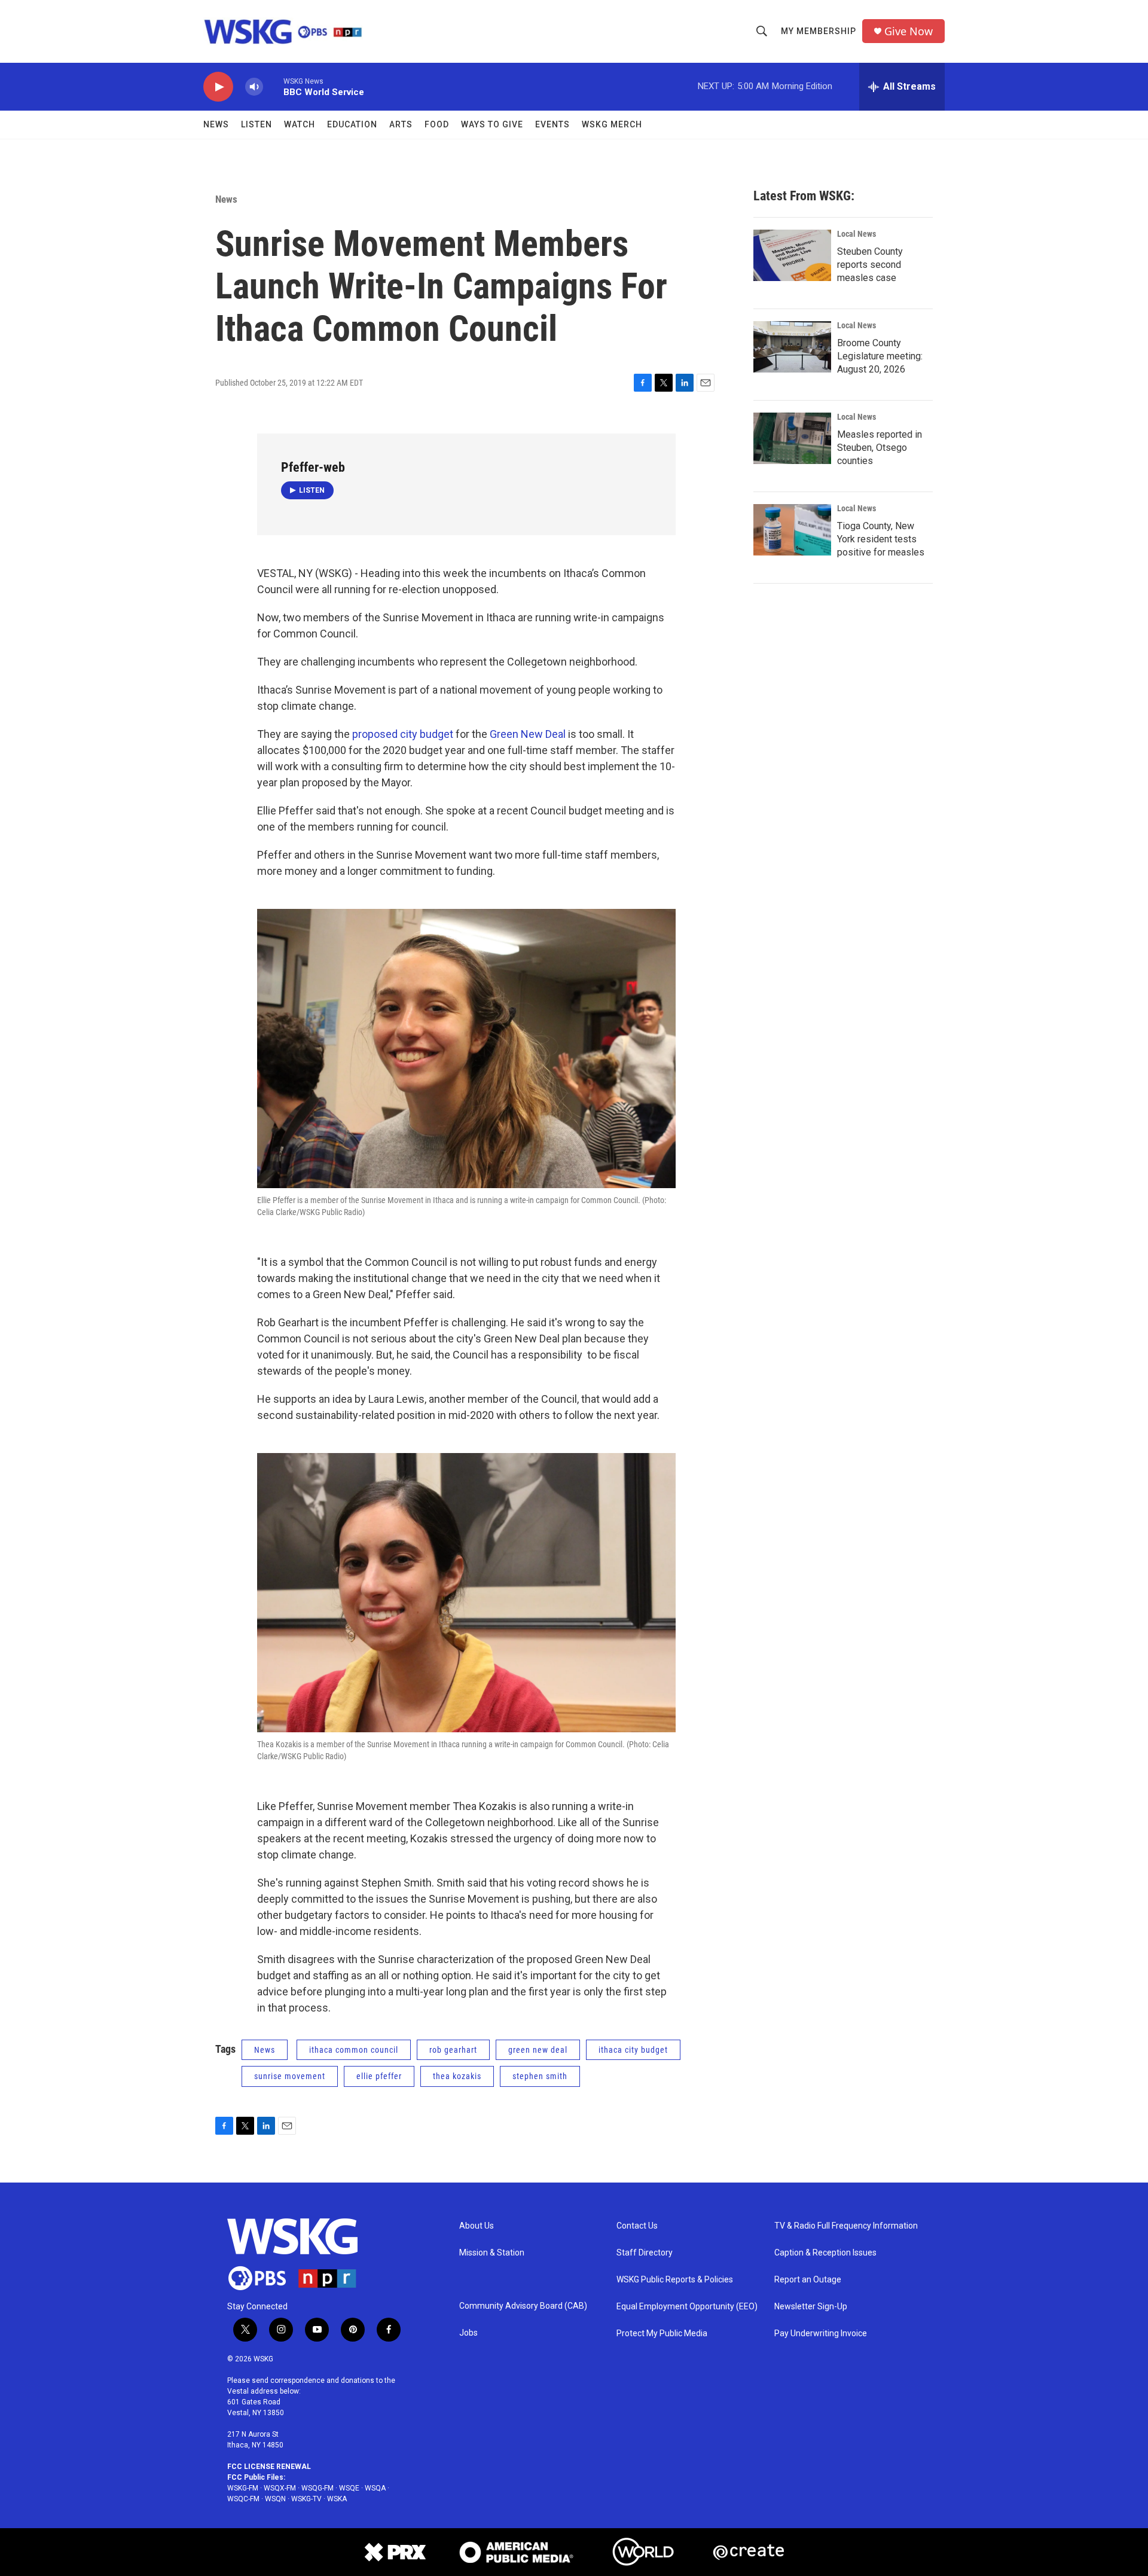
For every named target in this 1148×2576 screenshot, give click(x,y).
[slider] (273, 86)
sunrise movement (290, 2076)
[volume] (254, 87)
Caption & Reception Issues (825, 2253)
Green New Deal (528, 734)
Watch (300, 124)
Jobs (468, 2333)
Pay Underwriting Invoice (821, 2334)
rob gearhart (453, 2050)
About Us (477, 2226)
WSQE (349, 2488)
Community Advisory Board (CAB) (523, 2306)
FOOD (437, 124)
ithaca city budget (633, 2050)
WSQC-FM (243, 2499)
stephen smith (540, 2076)
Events (552, 124)
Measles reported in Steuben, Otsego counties (880, 448)
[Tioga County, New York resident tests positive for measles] (792, 530)
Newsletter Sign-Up (811, 2307)
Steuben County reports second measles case (870, 265)
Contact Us (637, 2226)
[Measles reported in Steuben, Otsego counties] (792, 438)
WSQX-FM (280, 2488)
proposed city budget (403, 734)
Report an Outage (808, 2280)
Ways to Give (492, 124)
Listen (257, 124)
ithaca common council (354, 2050)
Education (352, 124)
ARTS (401, 124)
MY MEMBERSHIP (819, 31)
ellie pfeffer (379, 2076)
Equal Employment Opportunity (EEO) (687, 2307)
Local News (857, 234)
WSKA (337, 2499)
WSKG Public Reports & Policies (675, 2280)
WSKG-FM (243, 2488)
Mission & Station (492, 2253)
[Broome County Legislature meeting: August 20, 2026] (792, 347)
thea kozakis (457, 2076)
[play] (218, 87)
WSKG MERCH (612, 124)
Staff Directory (645, 2253)
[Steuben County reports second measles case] (792, 255)
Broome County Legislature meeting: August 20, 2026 (880, 356)
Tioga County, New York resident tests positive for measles (881, 539)
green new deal (538, 2050)
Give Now (909, 31)
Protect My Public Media (662, 2334)
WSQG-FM (317, 2488)
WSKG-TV (306, 2499)
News (216, 124)
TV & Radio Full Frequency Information (846, 2226)
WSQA (375, 2488)
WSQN (275, 2499)
